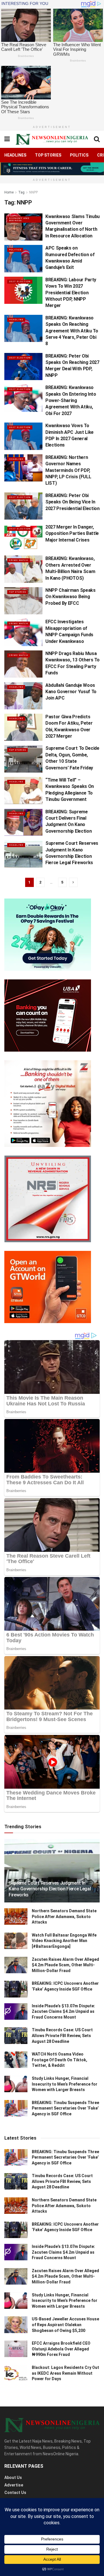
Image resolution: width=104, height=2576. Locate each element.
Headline (16, 320)
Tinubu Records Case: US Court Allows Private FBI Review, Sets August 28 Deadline (62, 2035)
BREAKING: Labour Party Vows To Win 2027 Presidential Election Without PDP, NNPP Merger (71, 293)
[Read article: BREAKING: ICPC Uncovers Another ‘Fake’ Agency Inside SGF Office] (16, 1989)
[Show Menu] (7, 139)
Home (9, 192)
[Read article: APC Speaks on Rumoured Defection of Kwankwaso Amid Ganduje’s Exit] (23, 258)
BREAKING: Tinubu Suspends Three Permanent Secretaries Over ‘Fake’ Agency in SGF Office (65, 2108)
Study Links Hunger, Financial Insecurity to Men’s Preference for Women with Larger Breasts (65, 2084)
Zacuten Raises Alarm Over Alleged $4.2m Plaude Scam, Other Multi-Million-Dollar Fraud (65, 1965)
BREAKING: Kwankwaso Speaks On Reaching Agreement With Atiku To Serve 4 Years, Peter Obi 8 (72, 331)
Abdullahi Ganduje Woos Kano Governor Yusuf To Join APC (71, 692)
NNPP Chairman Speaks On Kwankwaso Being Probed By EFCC (70, 597)
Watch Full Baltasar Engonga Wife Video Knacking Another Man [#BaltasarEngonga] (64, 1941)
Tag (21, 192)
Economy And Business (19, 219)
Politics (79, 155)
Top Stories (48, 155)
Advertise (14, 2485)
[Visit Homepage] (52, 139)
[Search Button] (97, 139)
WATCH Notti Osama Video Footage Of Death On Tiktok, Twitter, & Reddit (60, 2060)
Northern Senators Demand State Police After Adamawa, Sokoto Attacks (64, 1916)
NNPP (34, 192)
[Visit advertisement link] (52, 169)
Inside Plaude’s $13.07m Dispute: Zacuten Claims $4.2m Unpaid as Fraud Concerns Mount (63, 2011)
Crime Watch (19, 560)
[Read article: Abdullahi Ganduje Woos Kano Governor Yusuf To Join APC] (23, 696)
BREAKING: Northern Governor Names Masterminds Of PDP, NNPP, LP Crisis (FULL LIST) (68, 470)
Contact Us (15, 2493)
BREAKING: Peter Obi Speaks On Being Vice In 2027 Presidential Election (73, 502)
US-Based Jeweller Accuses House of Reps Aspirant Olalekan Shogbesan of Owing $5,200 (65, 2325)
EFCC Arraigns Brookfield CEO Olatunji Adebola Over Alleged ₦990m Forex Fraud (61, 2349)
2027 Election (20, 281)
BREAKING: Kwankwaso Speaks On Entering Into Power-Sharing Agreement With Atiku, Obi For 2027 (71, 400)
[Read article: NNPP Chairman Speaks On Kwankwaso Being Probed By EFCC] (23, 601)
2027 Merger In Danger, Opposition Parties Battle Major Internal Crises (72, 533)
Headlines (15, 155)
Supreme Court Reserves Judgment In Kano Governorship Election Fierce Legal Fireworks (50, 1889)
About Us (13, 2478)
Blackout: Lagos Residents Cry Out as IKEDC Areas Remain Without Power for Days (65, 2373)
